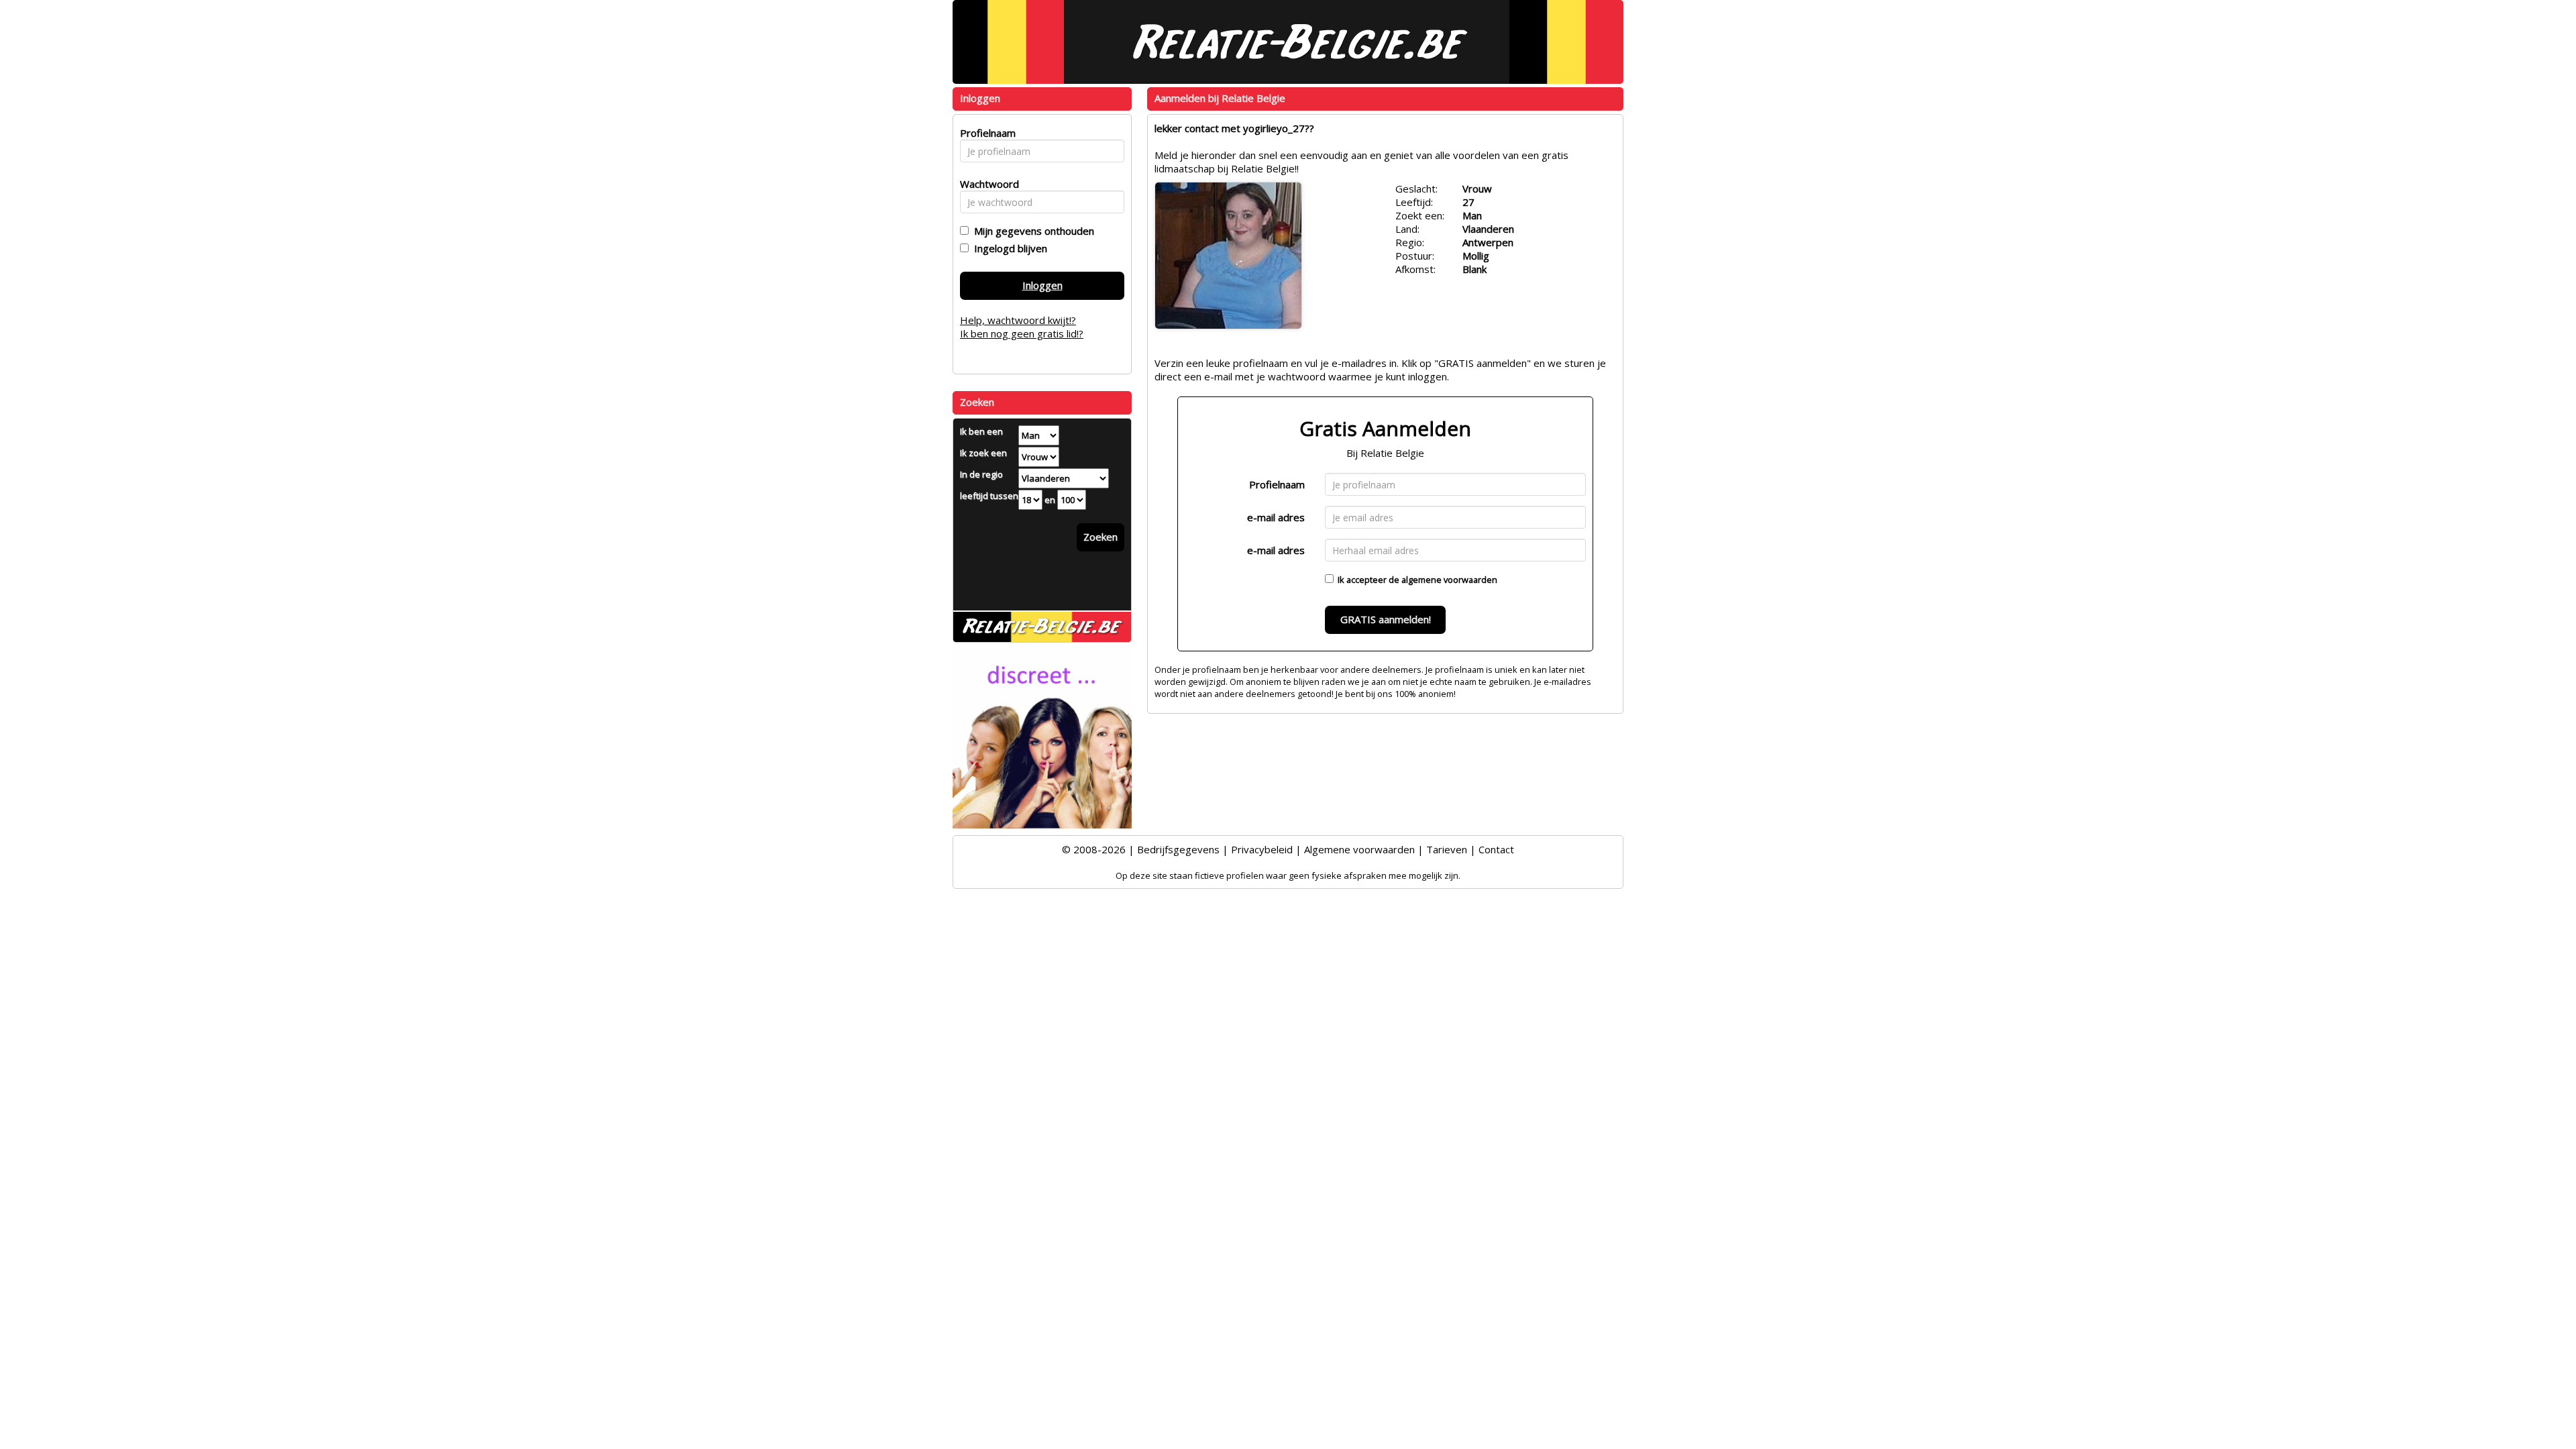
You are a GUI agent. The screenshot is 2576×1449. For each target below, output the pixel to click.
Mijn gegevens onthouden (1031, 231)
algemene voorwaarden (1449, 580)
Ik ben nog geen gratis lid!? (1022, 333)
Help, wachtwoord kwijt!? (1018, 320)
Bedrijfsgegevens (1178, 849)
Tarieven (1447, 849)
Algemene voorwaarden (1359, 849)
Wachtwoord (986, 184)
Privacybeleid (1262, 849)
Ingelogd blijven (1008, 248)
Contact (1496, 849)
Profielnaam (1277, 484)
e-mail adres (1276, 517)
